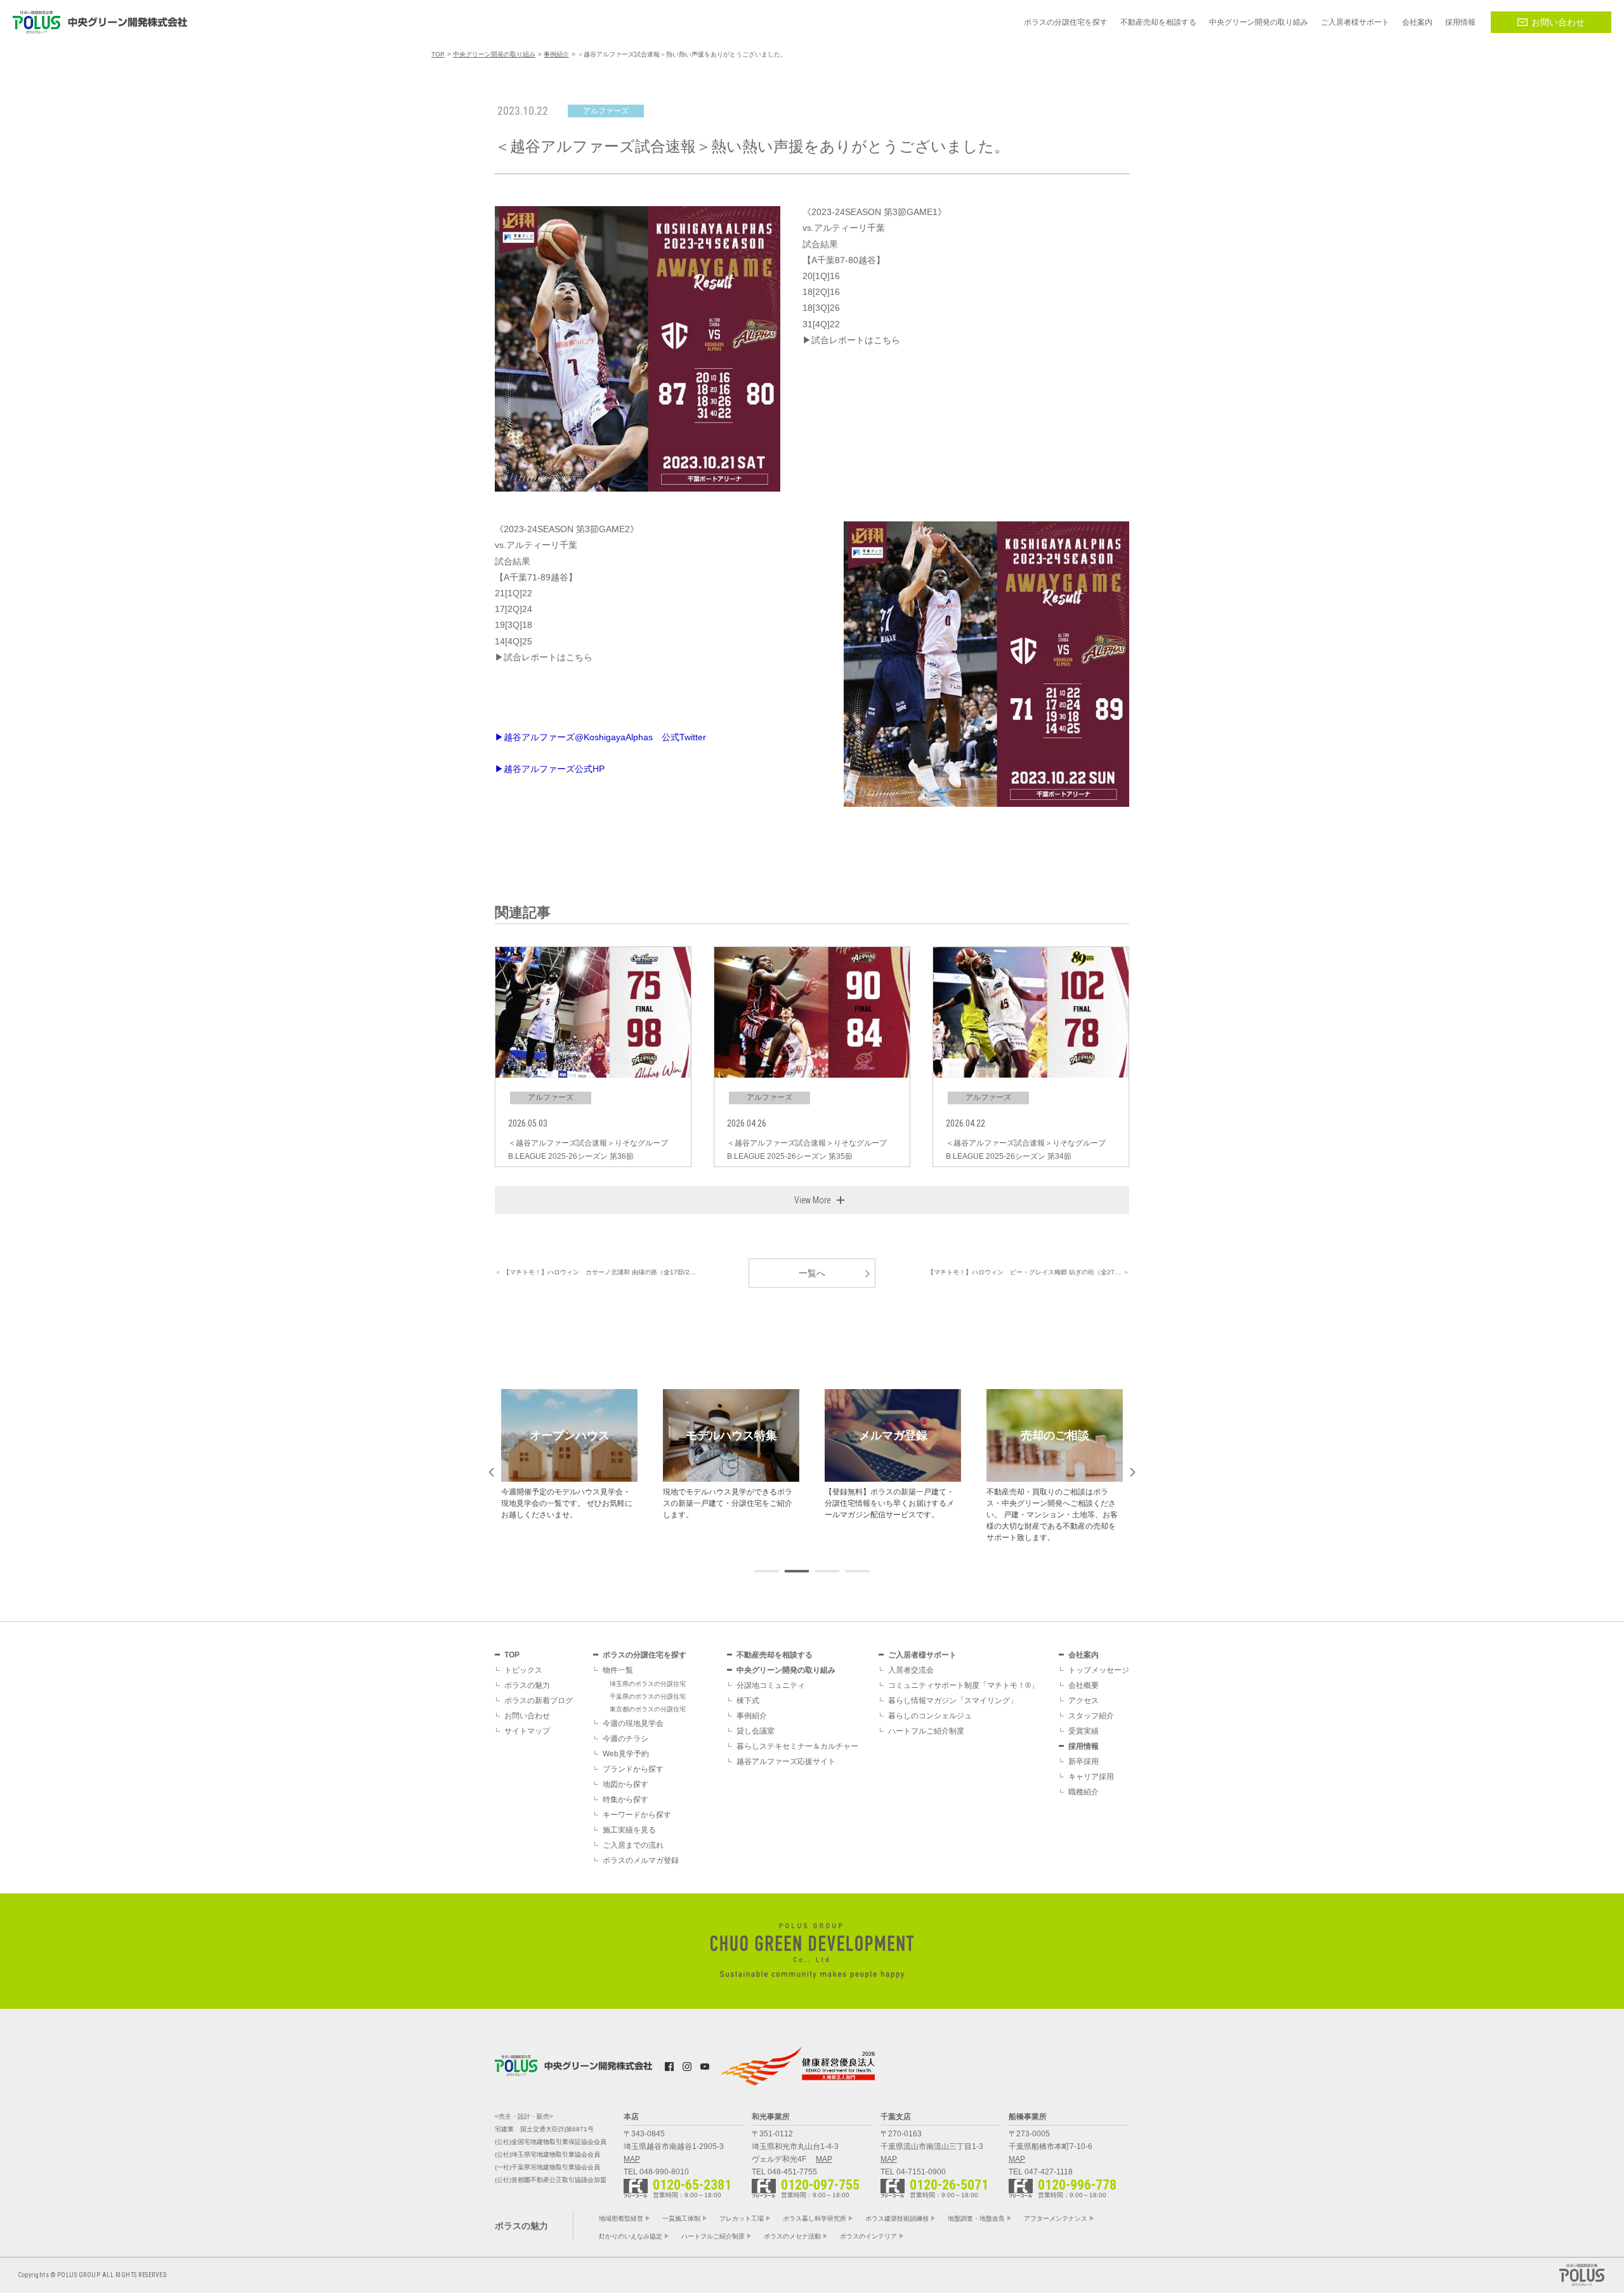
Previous (491, 1472)
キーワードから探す (637, 1815)
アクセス (1084, 1701)
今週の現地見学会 (633, 1723)
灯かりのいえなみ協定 (631, 2236)
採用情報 (1084, 1746)
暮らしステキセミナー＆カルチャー (797, 1746)
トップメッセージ (1099, 1670)
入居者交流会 (911, 1670)
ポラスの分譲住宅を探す (645, 1655)
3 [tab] (827, 1571)
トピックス (523, 1670)
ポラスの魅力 (527, 1685)
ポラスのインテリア (868, 2236)
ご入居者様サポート (922, 1655)
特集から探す (625, 1800)
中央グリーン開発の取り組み (786, 1670)
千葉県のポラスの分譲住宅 (648, 1696)
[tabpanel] (569, 1455)
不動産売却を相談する (775, 1655)
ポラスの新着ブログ (539, 1701)
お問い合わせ (1558, 22)
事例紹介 (752, 1716)
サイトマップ (527, 1731)
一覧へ (812, 1273)
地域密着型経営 (621, 2218)
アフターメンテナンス (1056, 2218)
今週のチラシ (625, 1739)
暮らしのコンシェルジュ (930, 1716)
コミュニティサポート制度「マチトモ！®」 (963, 1685)
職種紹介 (1084, 1792)
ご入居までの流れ (633, 1845)
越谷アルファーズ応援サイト (786, 1761)
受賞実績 (1084, 1731)
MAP (632, 2159)
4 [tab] (858, 1571)
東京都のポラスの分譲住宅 (648, 1709)
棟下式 (748, 1701)
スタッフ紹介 (1091, 1716)
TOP (512, 1655)
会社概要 (1084, 1685)
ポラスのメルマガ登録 (641, 1860)
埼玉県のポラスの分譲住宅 (648, 1684)
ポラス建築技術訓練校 (897, 2218)
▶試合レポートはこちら (851, 340)
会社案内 (1084, 1655)
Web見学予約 (626, 1754)
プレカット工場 (742, 2218)
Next (1133, 1472)
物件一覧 (618, 1670)
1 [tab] (766, 1571)
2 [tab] (797, 1571)
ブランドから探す (633, 1769)
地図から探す (625, 1784)
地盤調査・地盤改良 (976, 2218)
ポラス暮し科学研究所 (815, 2218)
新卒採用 (1084, 1761)
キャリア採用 (1091, 1777)
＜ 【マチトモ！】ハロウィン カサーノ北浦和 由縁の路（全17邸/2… (595, 1272)
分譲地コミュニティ (771, 1685)
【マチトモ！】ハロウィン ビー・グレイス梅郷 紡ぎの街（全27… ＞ (1028, 1272)
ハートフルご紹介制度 (926, 1731)
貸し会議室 (756, 1731)
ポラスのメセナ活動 (792, 2236)
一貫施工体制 (681, 2218)
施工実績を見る (629, 1830)
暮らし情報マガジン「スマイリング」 (953, 1701)
